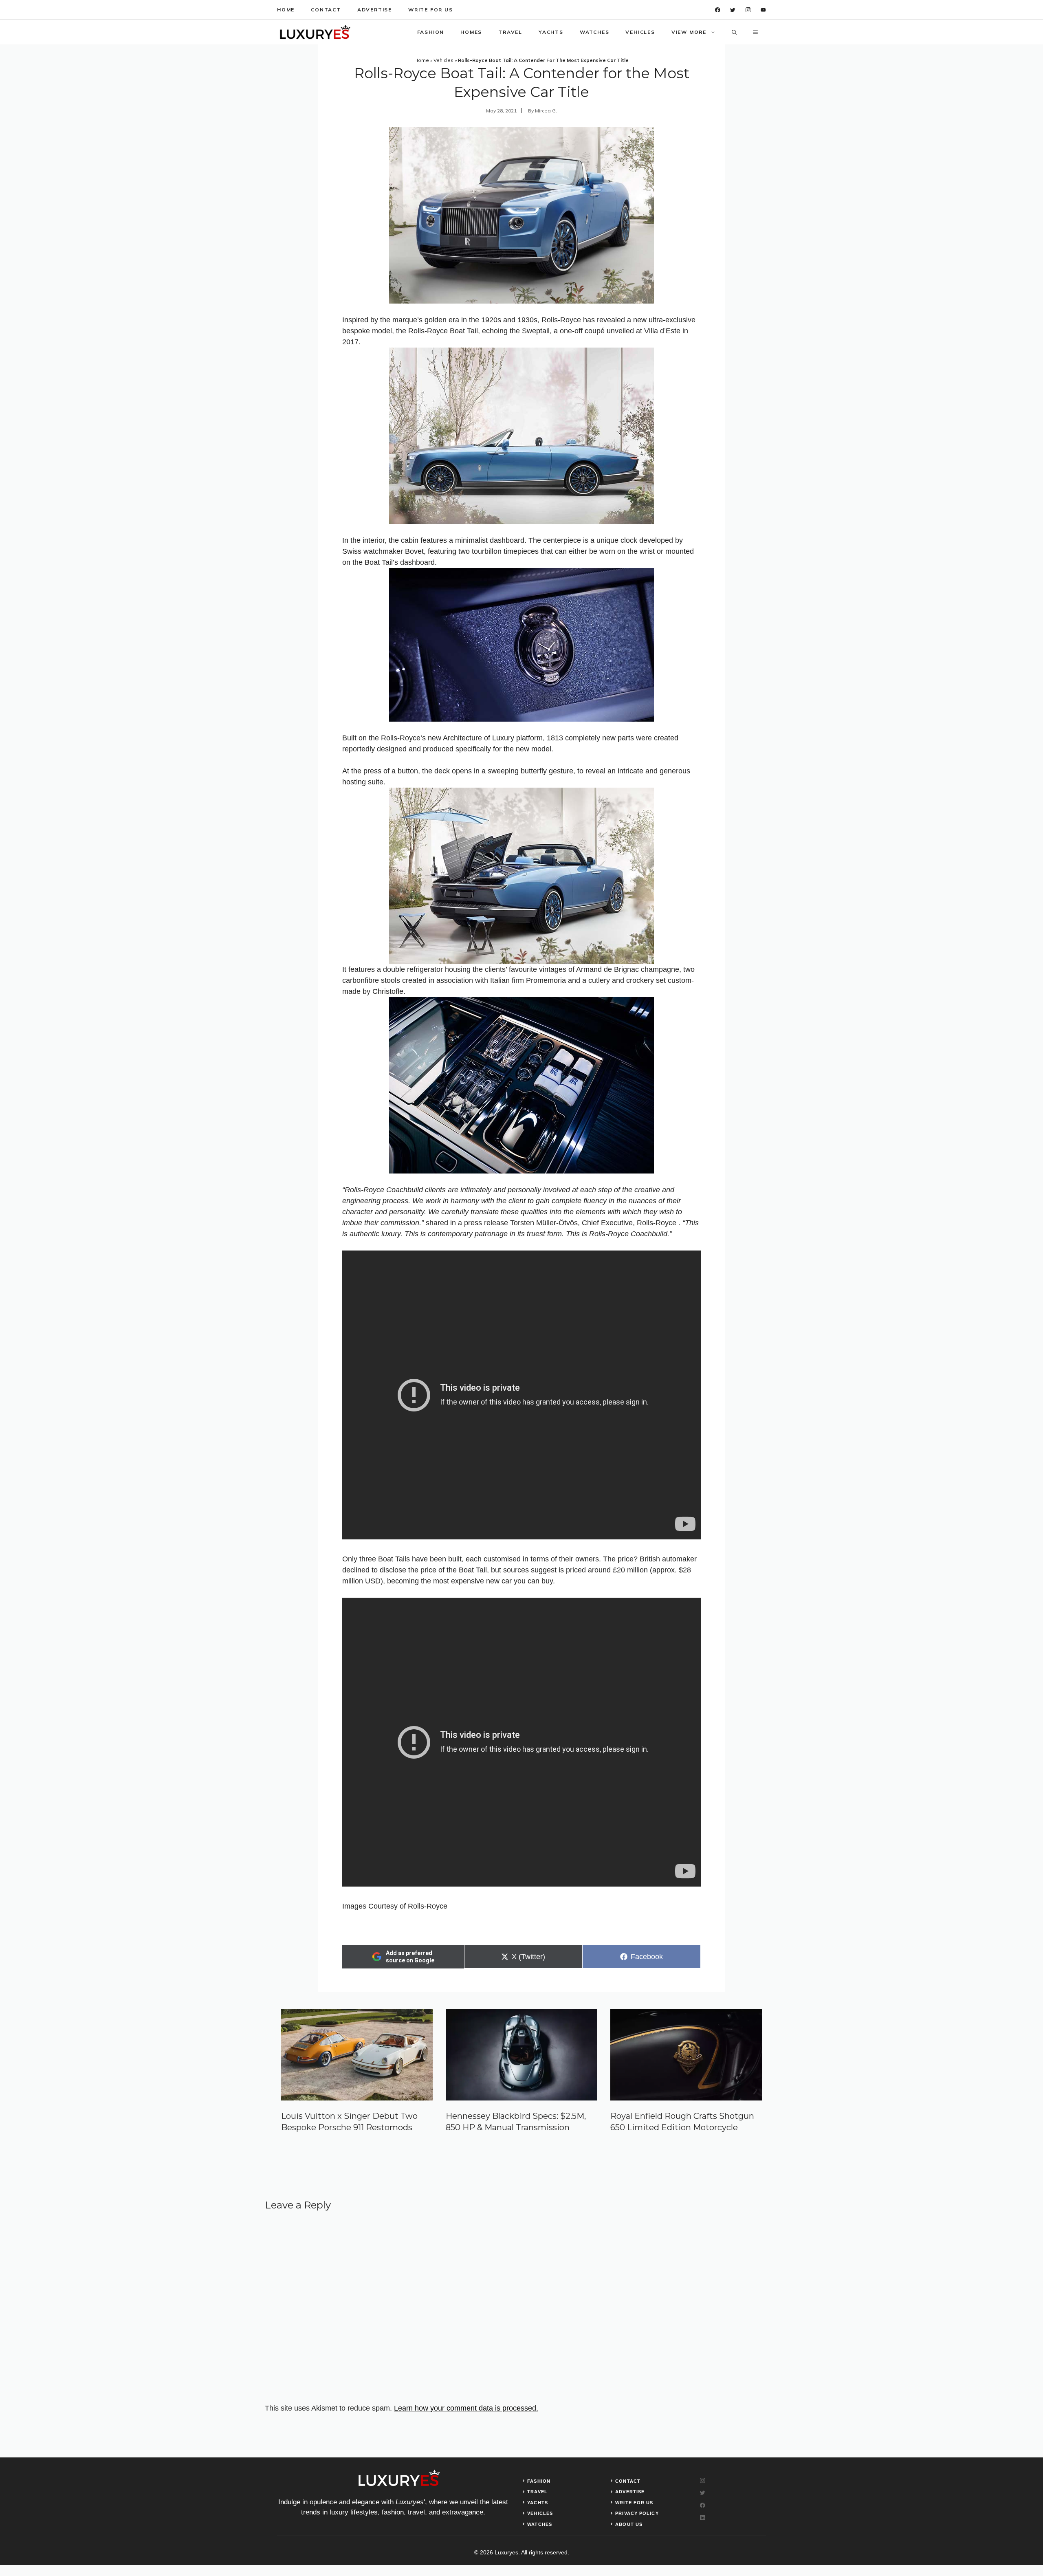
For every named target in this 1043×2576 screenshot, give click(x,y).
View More (689, 32)
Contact (326, 10)
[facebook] (718, 10)
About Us (629, 2524)
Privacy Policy (637, 2513)
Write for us (431, 10)
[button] (734, 32)
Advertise (375, 10)
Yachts (551, 32)
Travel (510, 32)
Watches (595, 32)
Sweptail (536, 331)
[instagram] (748, 10)
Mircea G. (546, 111)
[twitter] (733, 10)
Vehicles (640, 32)
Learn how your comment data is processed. (466, 2408)
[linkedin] (763, 10)
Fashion (431, 32)
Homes (471, 32)
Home (286, 10)
